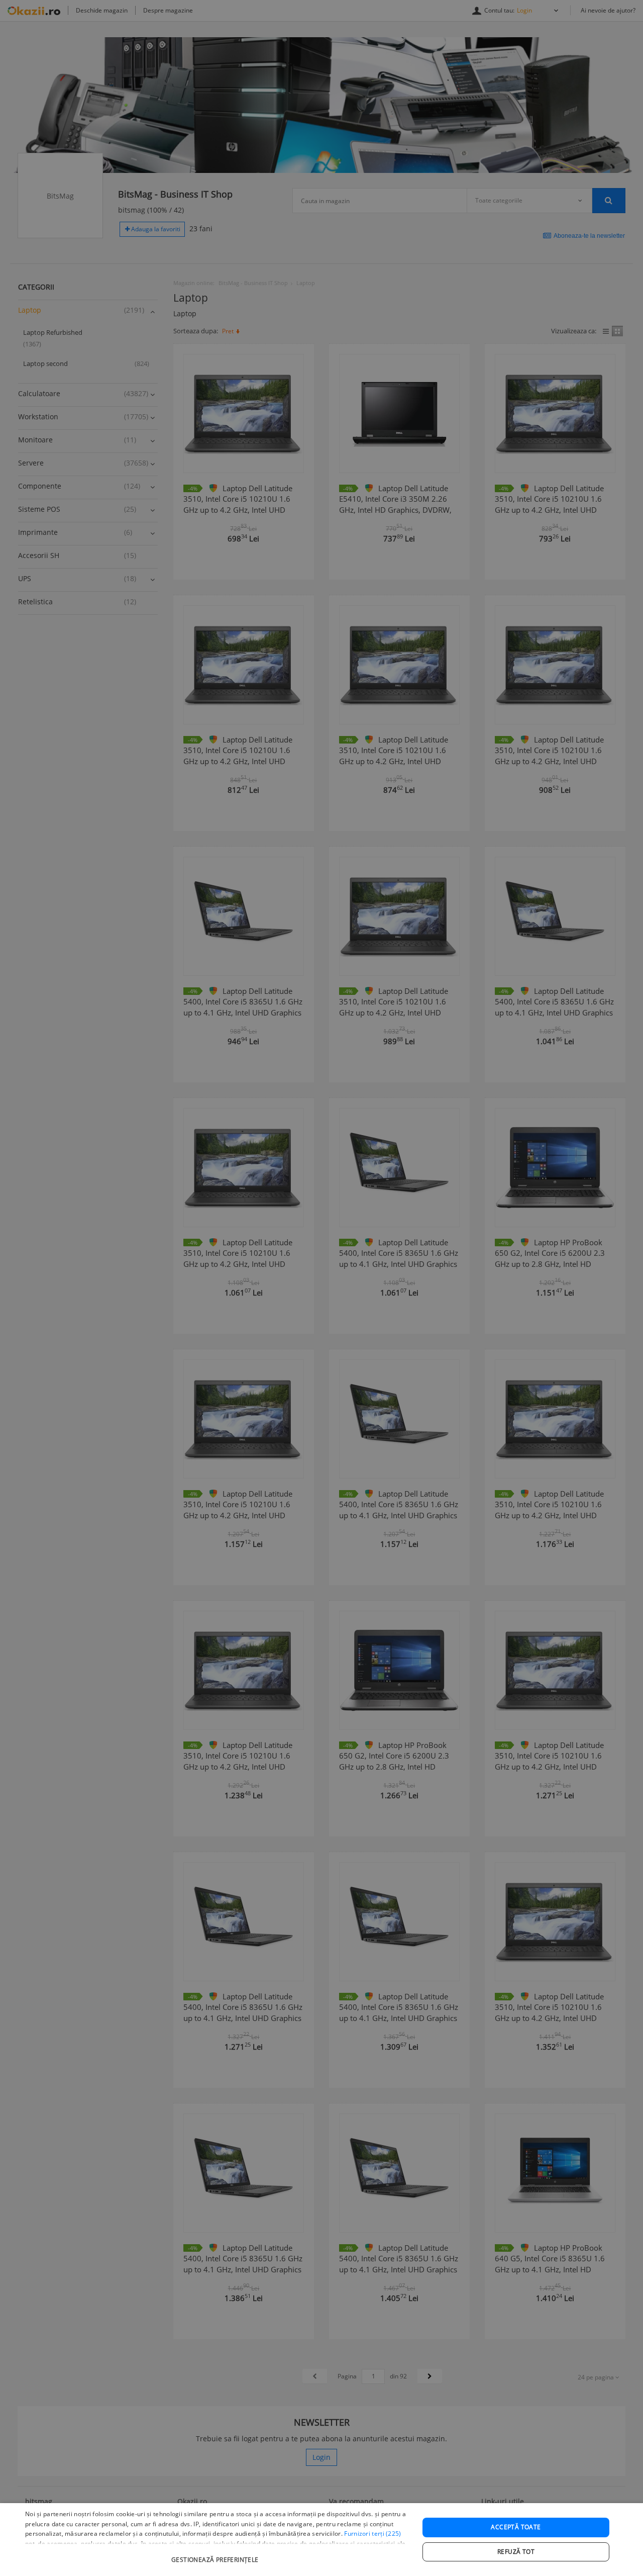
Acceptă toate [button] (516, 2527)
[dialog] (321, 2540)
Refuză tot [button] (516, 2552)
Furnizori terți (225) (372, 2534)
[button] (216, 2555)
